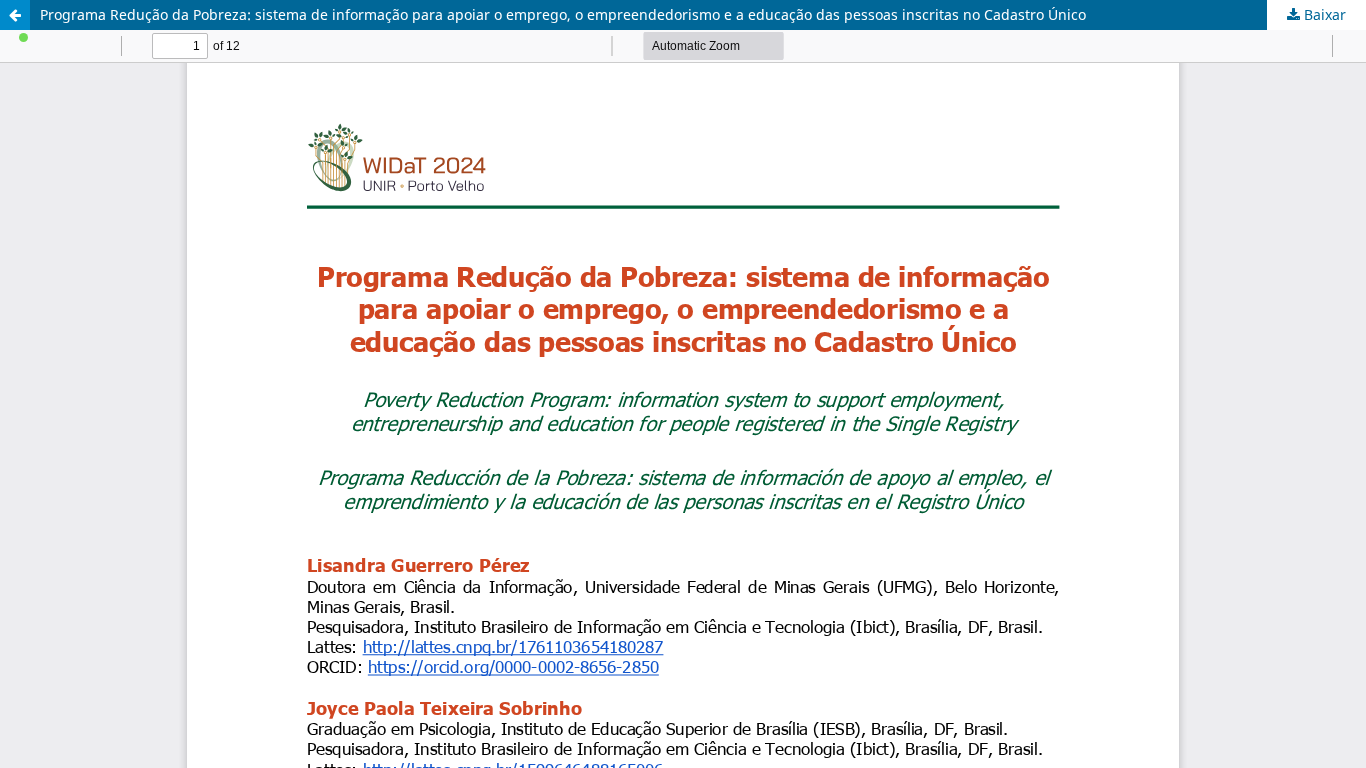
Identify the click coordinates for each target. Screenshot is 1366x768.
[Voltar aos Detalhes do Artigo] (15, 15)
